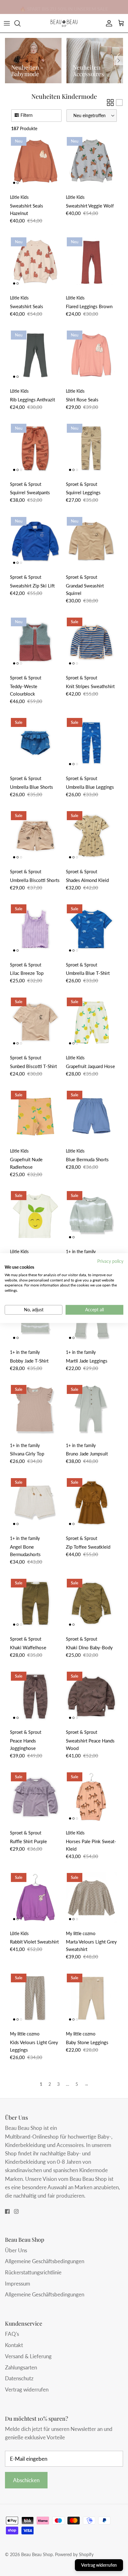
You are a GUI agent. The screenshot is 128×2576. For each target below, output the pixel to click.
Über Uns (16, 2250)
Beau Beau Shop (37, 2554)
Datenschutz (19, 2378)
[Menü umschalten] (7, 23)
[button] (92, 116)
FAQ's (12, 2334)
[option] (33, 61)
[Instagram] (16, 2211)
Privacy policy (110, 1261)
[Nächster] (119, 61)
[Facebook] (7, 2211)
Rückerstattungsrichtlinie (33, 2272)
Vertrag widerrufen (27, 2389)
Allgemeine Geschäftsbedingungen (45, 2261)
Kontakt (14, 2345)
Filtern (27, 115)
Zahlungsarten (21, 2367)
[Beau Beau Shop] (64, 23)
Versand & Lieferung (28, 2356)
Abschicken (26, 2480)
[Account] (107, 23)
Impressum (18, 2284)
